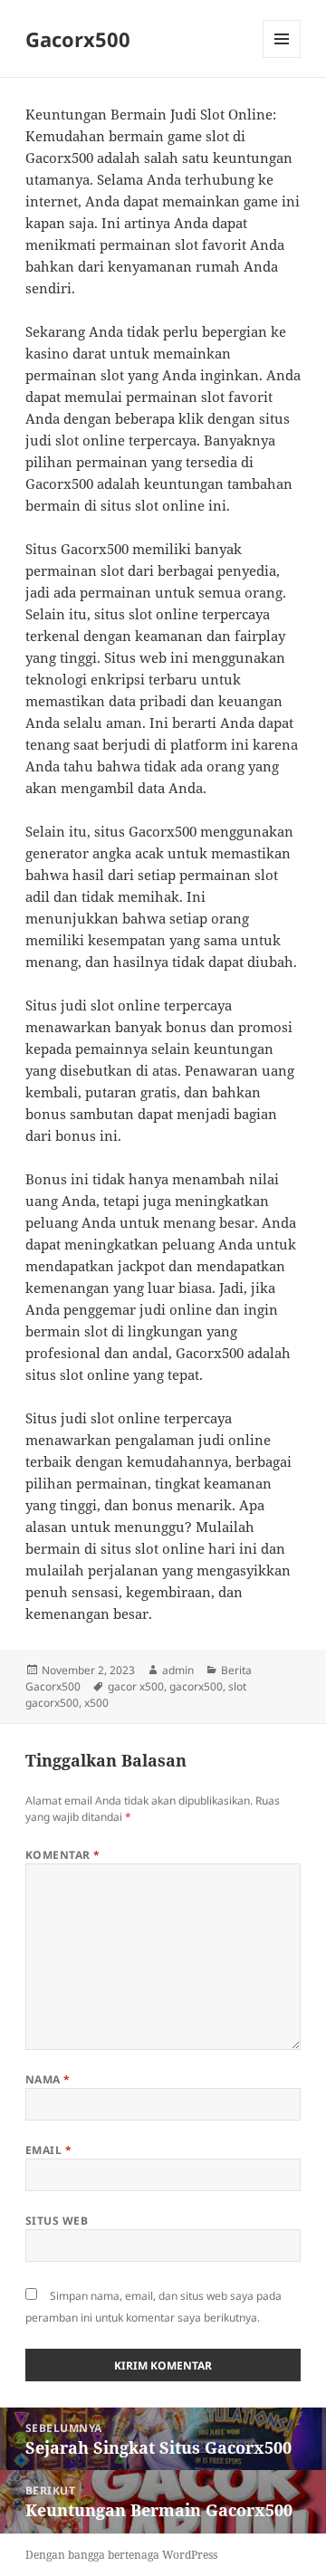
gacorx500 (196, 1686)
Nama (48, 2079)
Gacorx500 (78, 39)
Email (48, 2150)
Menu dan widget (282, 57)
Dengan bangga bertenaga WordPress (121, 2555)
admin (178, 1670)
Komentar (63, 1855)
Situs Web (57, 2221)
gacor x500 (136, 1686)
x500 (96, 1703)
